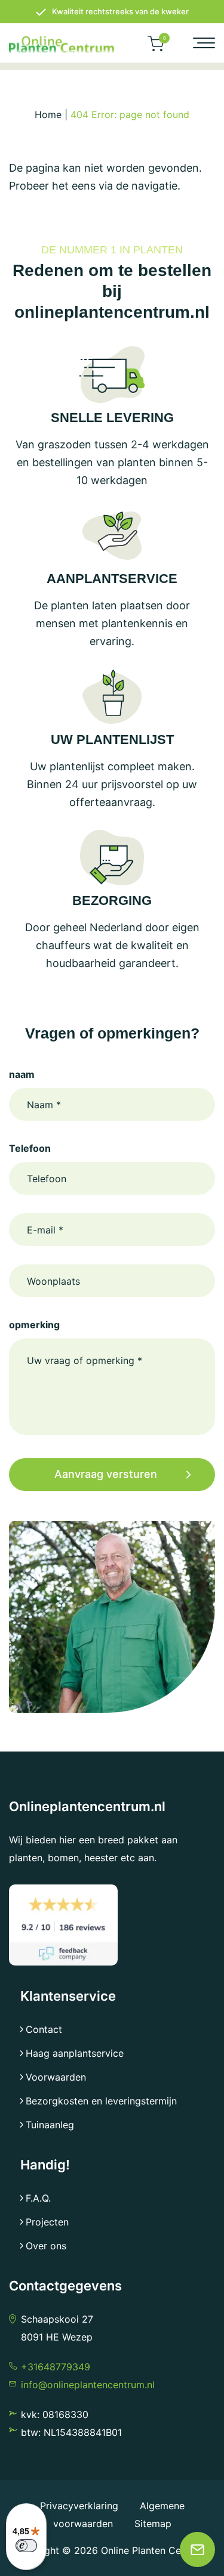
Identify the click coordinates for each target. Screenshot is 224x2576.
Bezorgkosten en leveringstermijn (101, 2101)
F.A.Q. (38, 2198)
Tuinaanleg (50, 2125)
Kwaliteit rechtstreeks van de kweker (120, 11)
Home (48, 114)
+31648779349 (56, 2367)
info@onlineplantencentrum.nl (88, 2385)
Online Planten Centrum (154, 2550)
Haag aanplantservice (75, 2053)
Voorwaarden (56, 2077)
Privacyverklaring (81, 2506)
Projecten (47, 2222)
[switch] (26, 2546)
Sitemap (153, 2524)
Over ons (46, 2246)
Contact (44, 2029)
